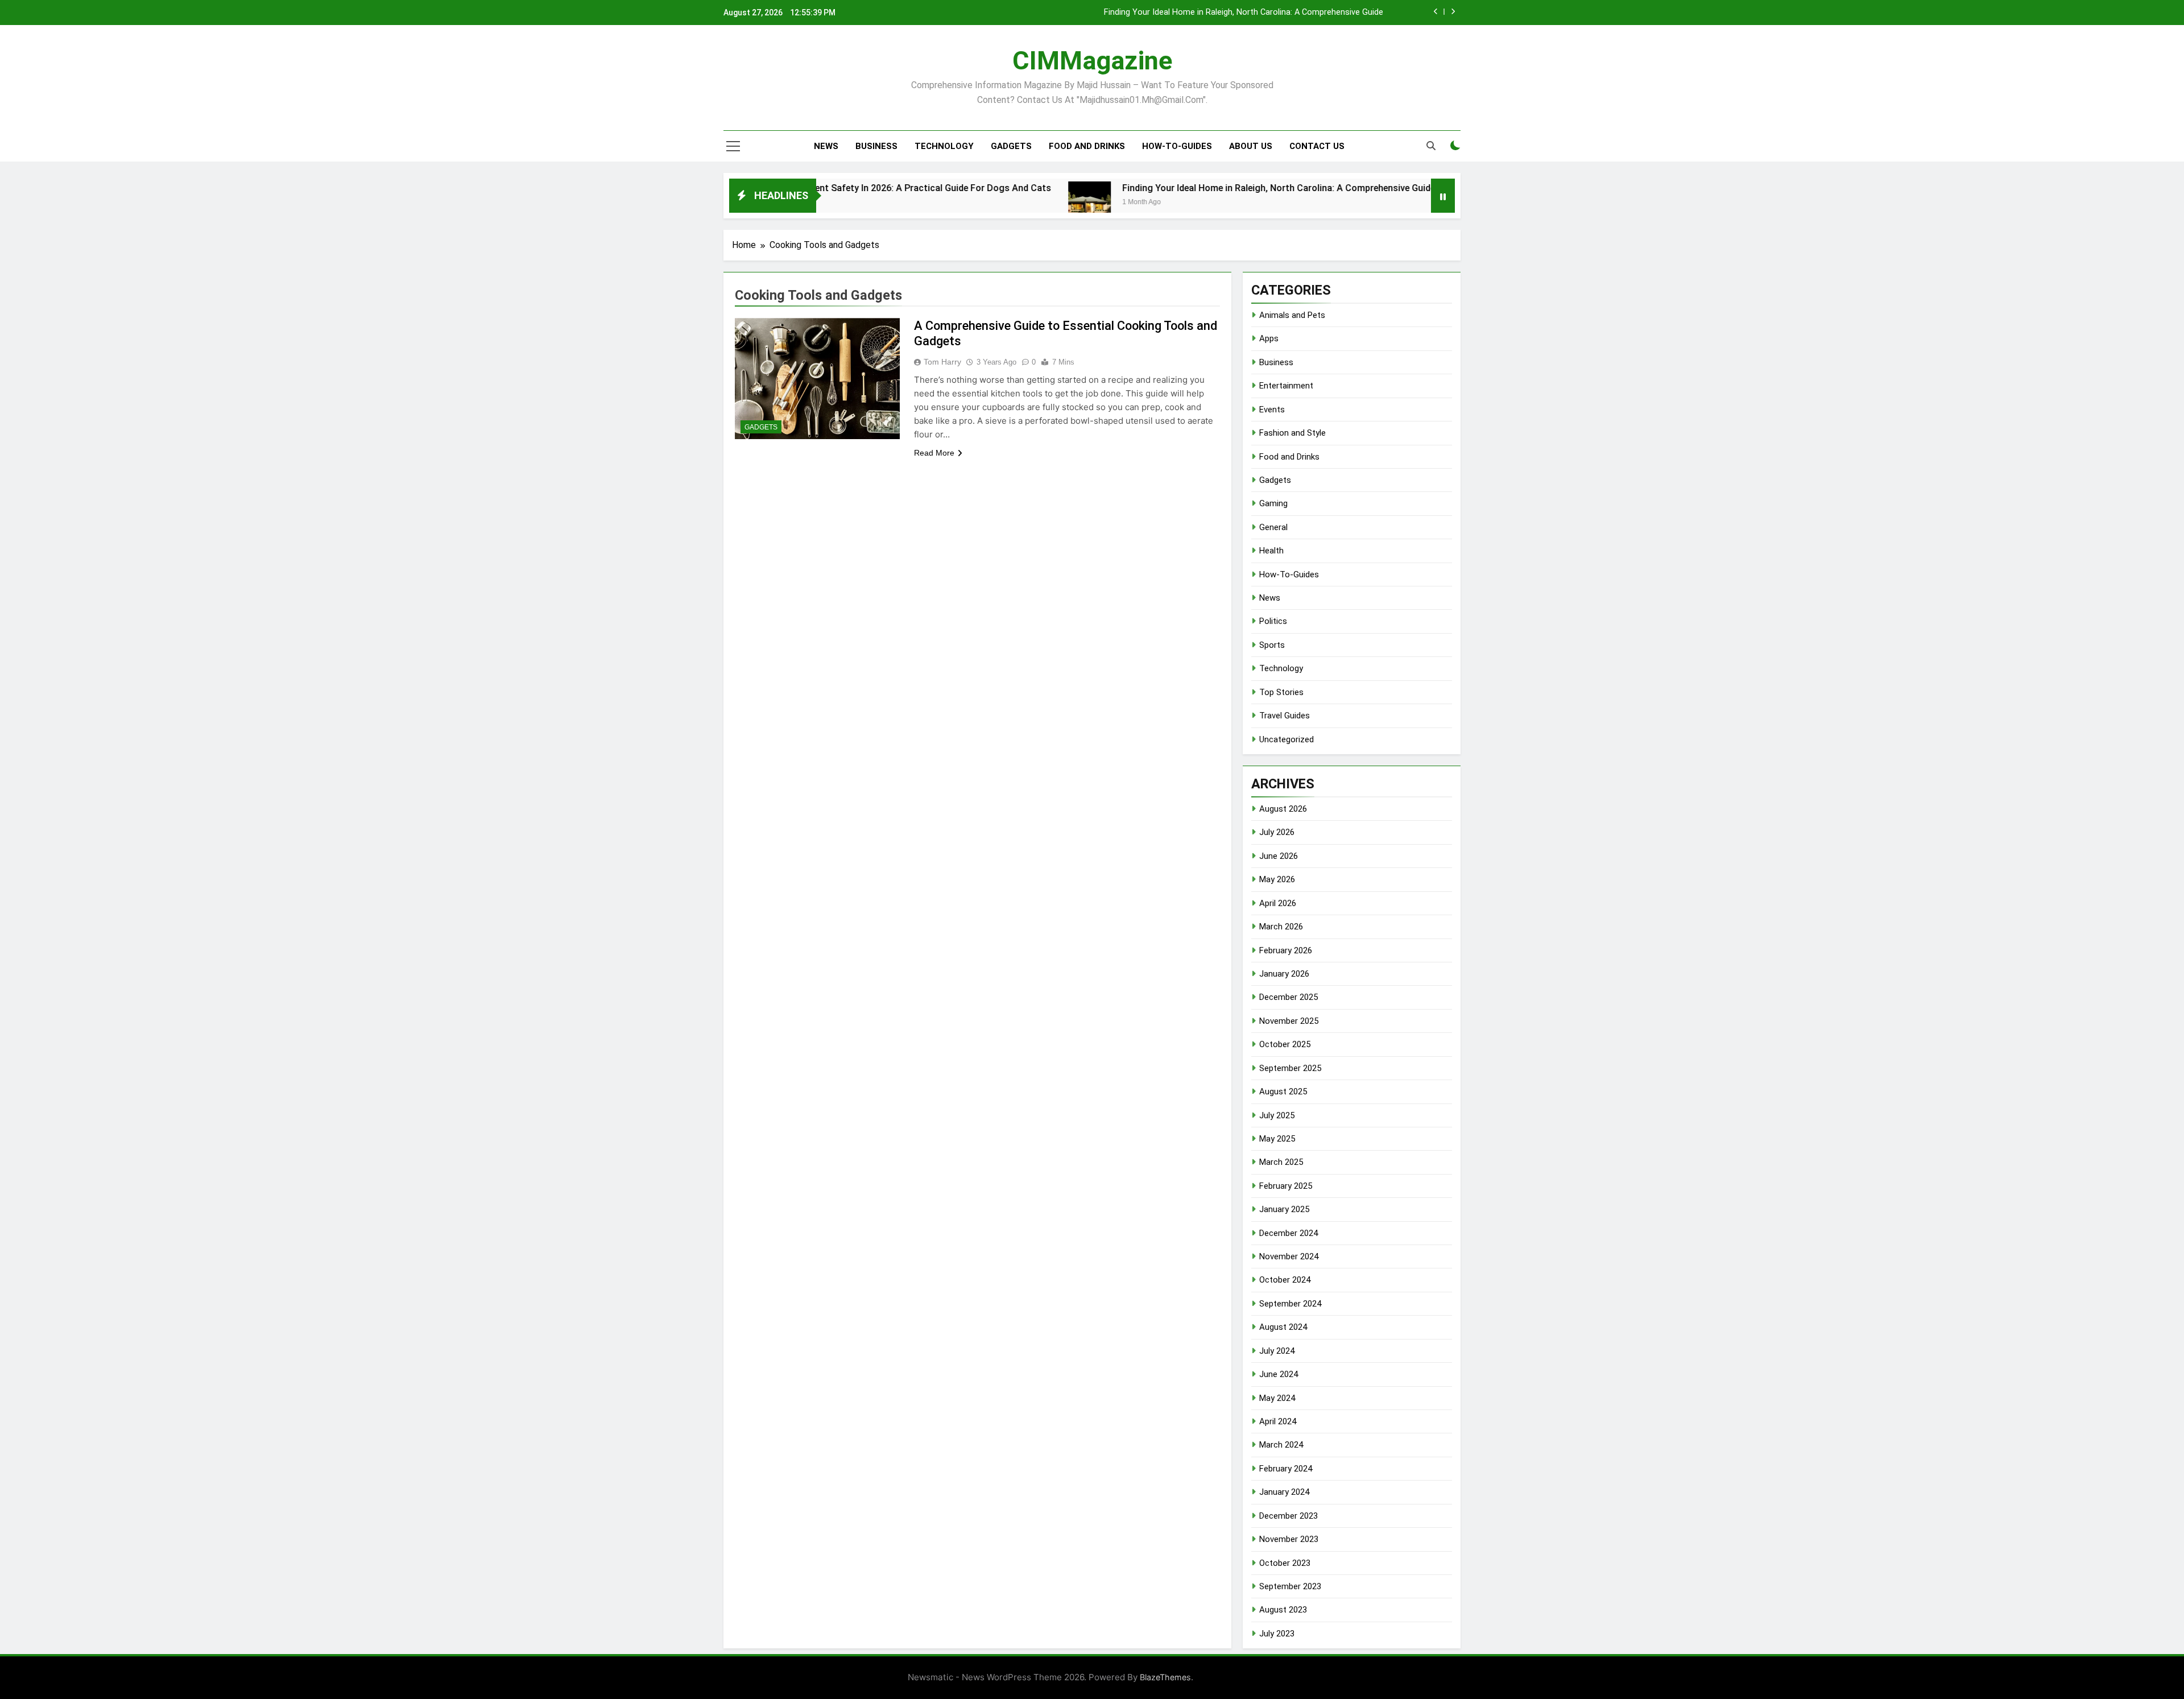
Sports (1272, 645)
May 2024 (1277, 1398)
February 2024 (1286, 1469)
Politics (1273, 621)
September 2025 (1290, 1068)
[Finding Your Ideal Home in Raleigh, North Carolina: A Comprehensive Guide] (1006, 203)
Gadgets (1011, 146)
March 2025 (1281, 1162)
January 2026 (1284, 974)
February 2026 (1286, 950)
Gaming (1273, 503)
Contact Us (1317, 146)
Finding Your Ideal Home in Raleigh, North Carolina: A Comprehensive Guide (1244, 13)
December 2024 (1289, 1233)
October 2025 (1285, 1044)
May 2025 (1277, 1139)
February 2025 (1286, 1186)
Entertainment (1286, 386)
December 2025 (1289, 997)
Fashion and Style (1292, 433)
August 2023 (1283, 1610)
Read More (934, 453)
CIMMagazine (1092, 61)
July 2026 (1277, 832)
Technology (944, 146)
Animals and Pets (1292, 315)
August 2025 (1283, 1092)
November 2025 (1289, 1021)
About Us (1251, 146)
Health (1271, 551)
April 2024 (1278, 1421)
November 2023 (1289, 1539)
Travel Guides (1285, 716)
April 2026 (1278, 903)
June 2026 (1279, 856)
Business (876, 146)
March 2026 (1281, 927)
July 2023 (1277, 1634)
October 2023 (1285, 1563)
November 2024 (1289, 1256)
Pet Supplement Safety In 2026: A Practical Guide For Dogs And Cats (824, 188)
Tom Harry (942, 362)
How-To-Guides (1177, 146)
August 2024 (1283, 1327)
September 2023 (1290, 1586)
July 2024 (1277, 1351)
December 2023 (1289, 1516)
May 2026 (1277, 879)
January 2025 (1284, 1209)
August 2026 (1283, 809)
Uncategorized (1287, 739)
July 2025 (1277, 1115)
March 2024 (1281, 1445)
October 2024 (1285, 1280)
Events (1272, 410)
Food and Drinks (1087, 146)
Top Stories (1281, 692)
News (826, 146)
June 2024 (1279, 1374)
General (1273, 527)
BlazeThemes (1165, 1677)
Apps (1269, 338)
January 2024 (1284, 1492)
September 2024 (1290, 1304)
